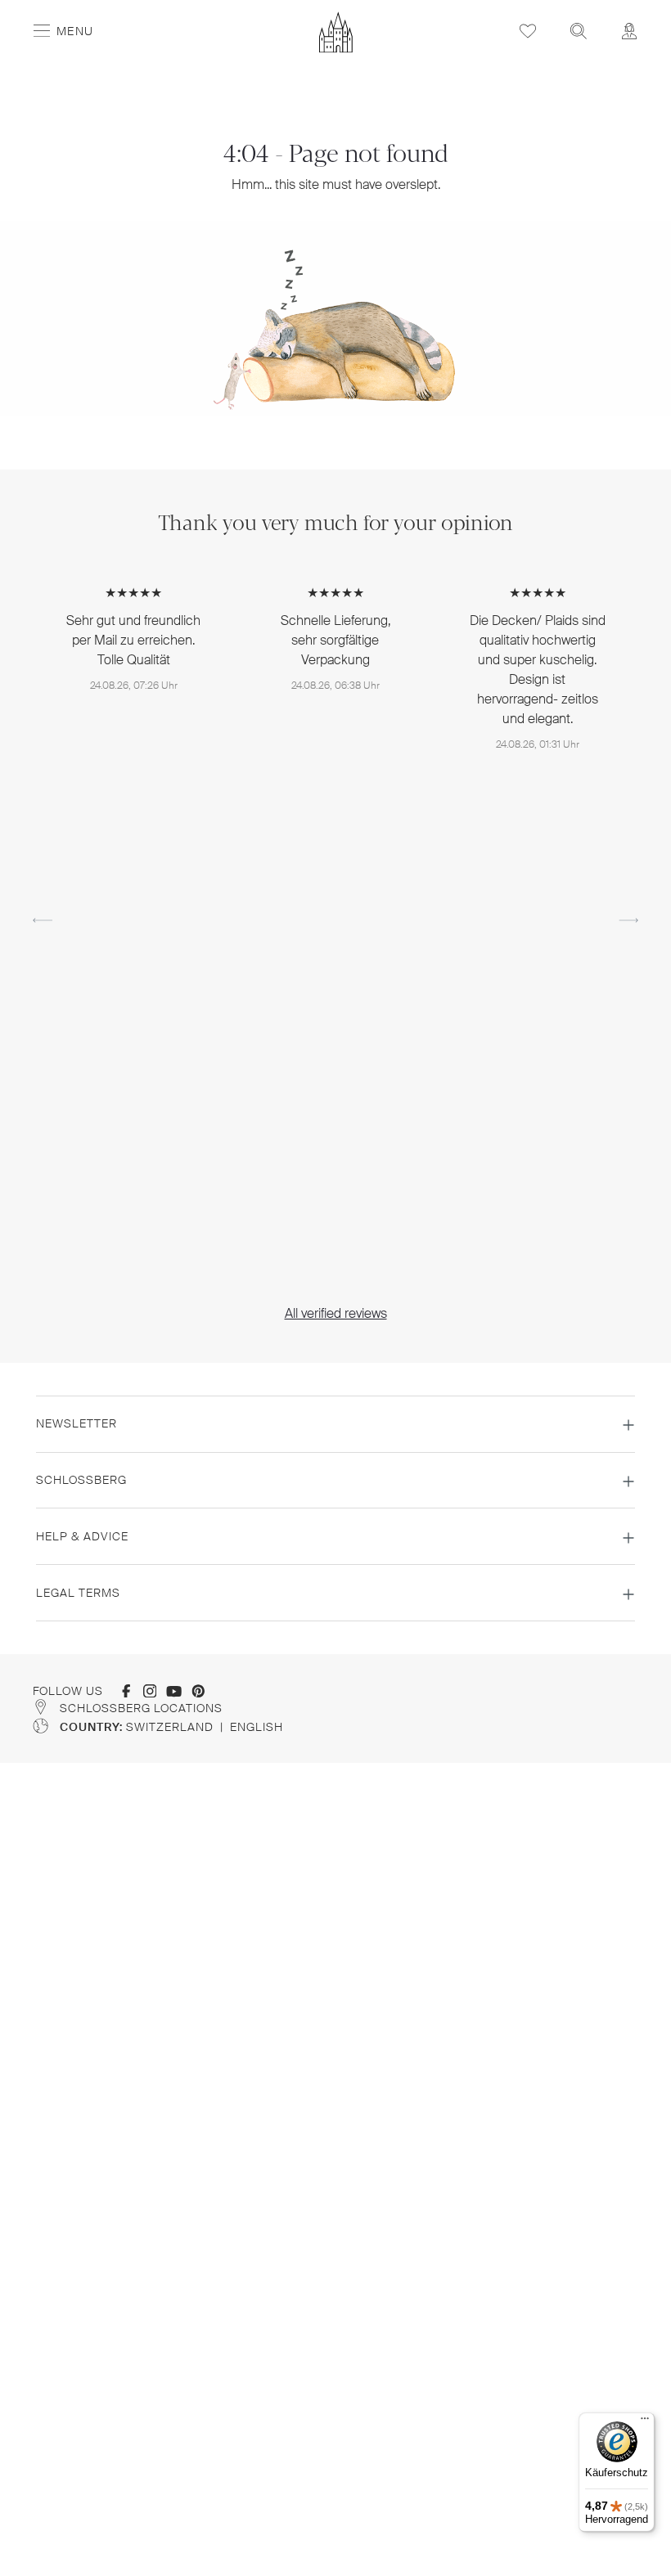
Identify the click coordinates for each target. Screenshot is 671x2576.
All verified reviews (336, 1313)
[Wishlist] (528, 31)
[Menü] (645, 2422)
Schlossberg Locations (141, 1708)
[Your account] (629, 31)
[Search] (579, 31)
